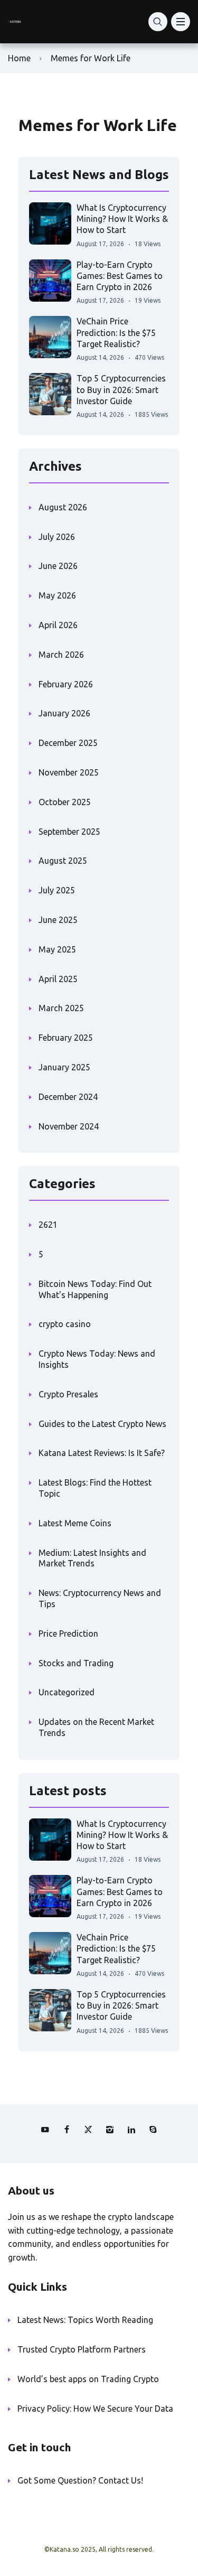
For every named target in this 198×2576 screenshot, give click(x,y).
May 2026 (57, 595)
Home (19, 58)
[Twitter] (88, 2130)
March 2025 (61, 1008)
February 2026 (66, 684)
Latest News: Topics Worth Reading (85, 2320)
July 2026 (57, 537)
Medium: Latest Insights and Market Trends (92, 1558)
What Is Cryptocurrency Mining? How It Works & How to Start (122, 219)
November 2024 (69, 1126)
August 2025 (63, 861)
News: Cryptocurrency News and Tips (100, 1598)
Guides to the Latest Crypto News (102, 1424)
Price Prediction (68, 1634)
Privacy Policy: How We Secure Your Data (95, 2409)
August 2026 (63, 507)
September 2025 (69, 832)
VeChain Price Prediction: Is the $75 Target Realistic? (116, 333)
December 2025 (68, 743)
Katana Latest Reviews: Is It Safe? (102, 1453)
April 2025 (58, 979)
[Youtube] (45, 2130)
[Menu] (181, 22)
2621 (48, 1225)
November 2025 (69, 772)
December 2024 (68, 1097)
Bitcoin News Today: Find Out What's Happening (95, 1289)
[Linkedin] (131, 2130)
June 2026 (58, 566)
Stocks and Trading (76, 1663)
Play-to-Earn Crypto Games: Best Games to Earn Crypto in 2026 (120, 276)
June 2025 (58, 920)
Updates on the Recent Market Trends (96, 1727)
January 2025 (64, 1067)
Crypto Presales (68, 1394)
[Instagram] (110, 2130)
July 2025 (57, 890)
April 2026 (58, 625)
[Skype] (153, 2130)
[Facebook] (67, 2130)
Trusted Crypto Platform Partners (82, 2349)
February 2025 (66, 1038)
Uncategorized (67, 1692)
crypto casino (65, 1324)
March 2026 (61, 655)
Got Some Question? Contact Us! (80, 2480)
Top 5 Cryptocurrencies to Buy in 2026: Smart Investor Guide (121, 390)
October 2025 (65, 802)
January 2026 (64, 713)
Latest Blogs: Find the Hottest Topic (95, 1488)
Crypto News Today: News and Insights (97, 1359)
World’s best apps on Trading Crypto (88, 2379)
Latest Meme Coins (75, 1523)
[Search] (158, 22)
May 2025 (57, 949)
